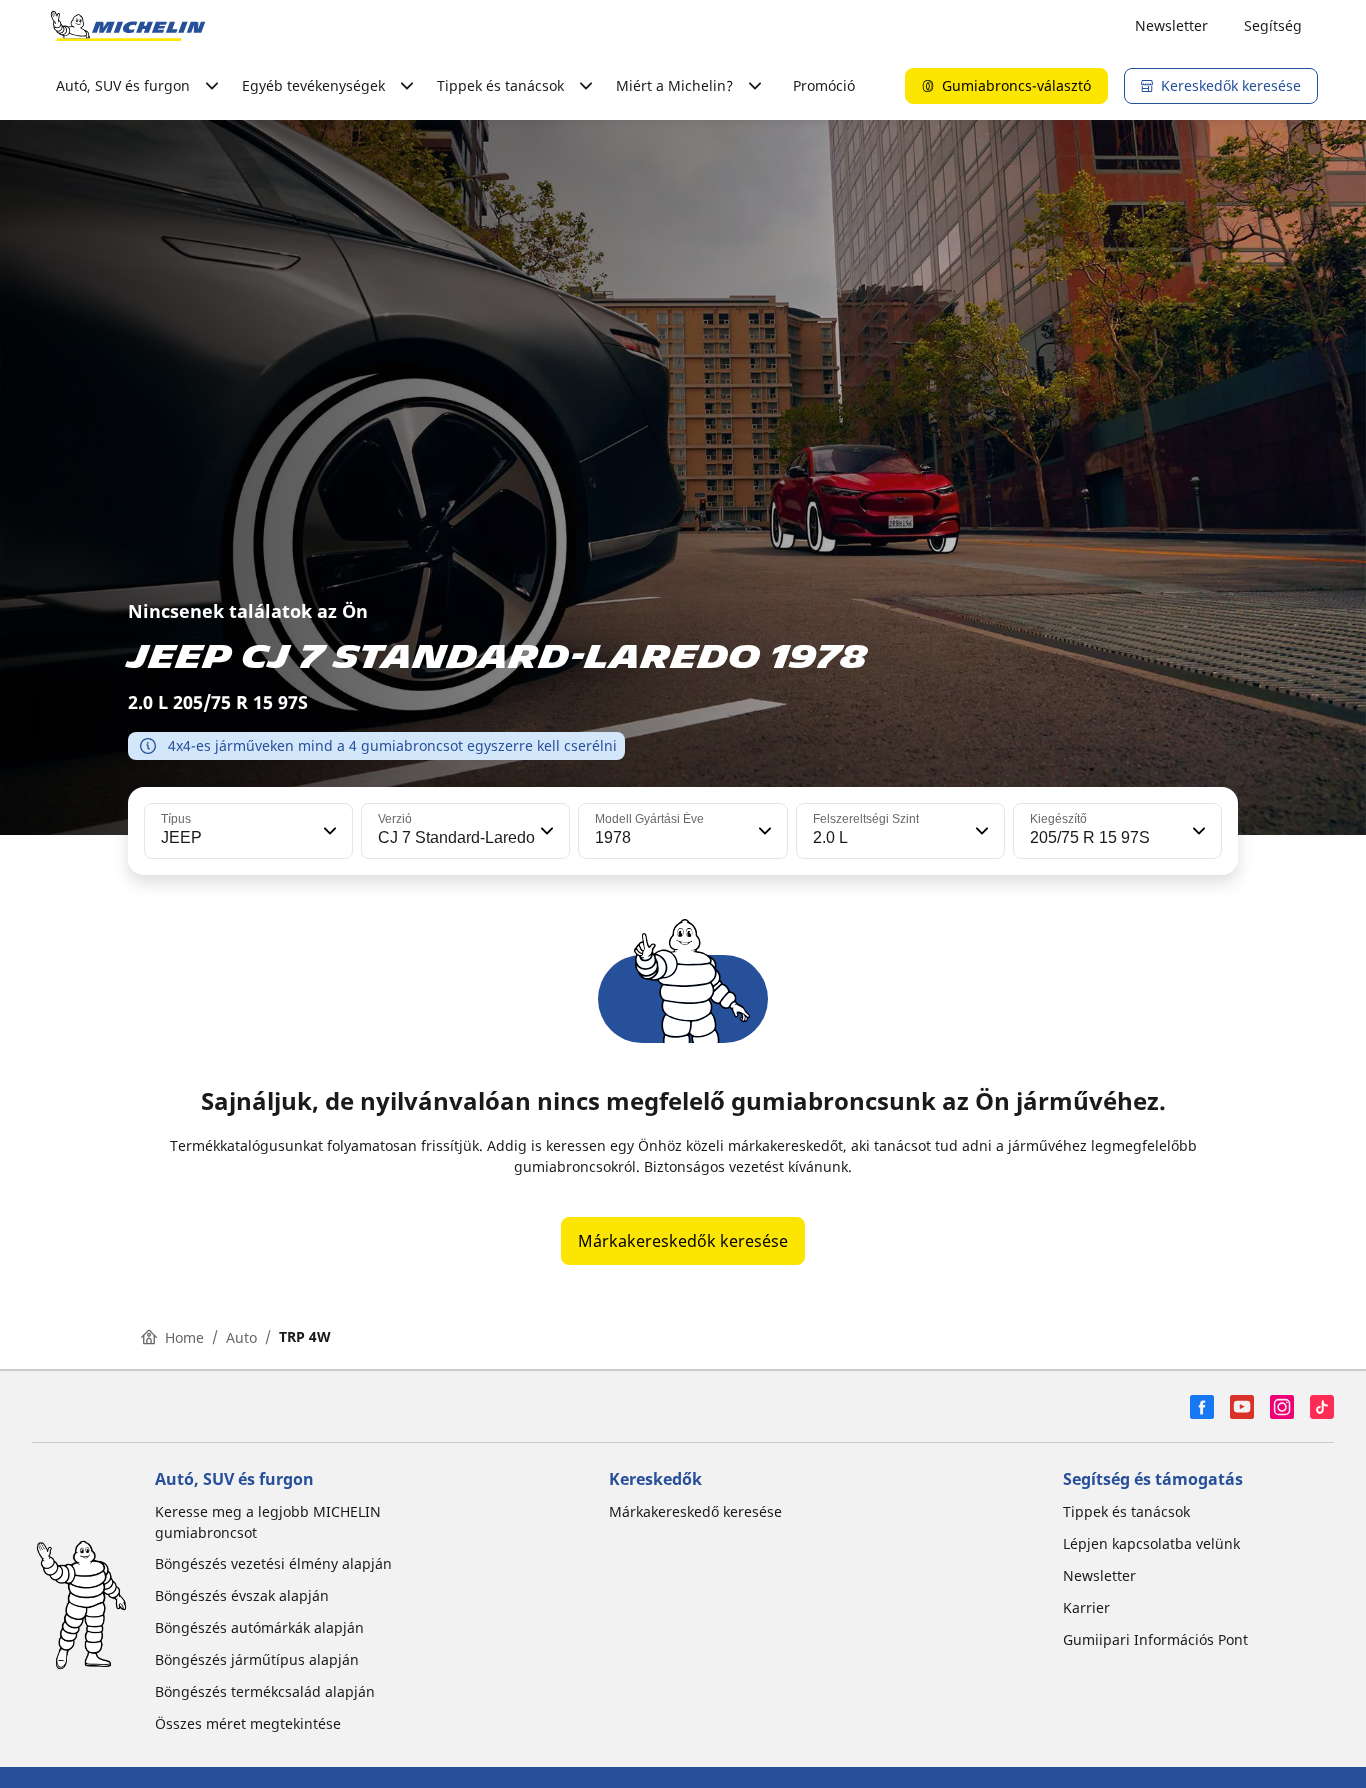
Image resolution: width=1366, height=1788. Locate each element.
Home (184, 1337)
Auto (241, 1337)
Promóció (824, 85)
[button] (328, 831)
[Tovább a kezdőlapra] (128, 26)
